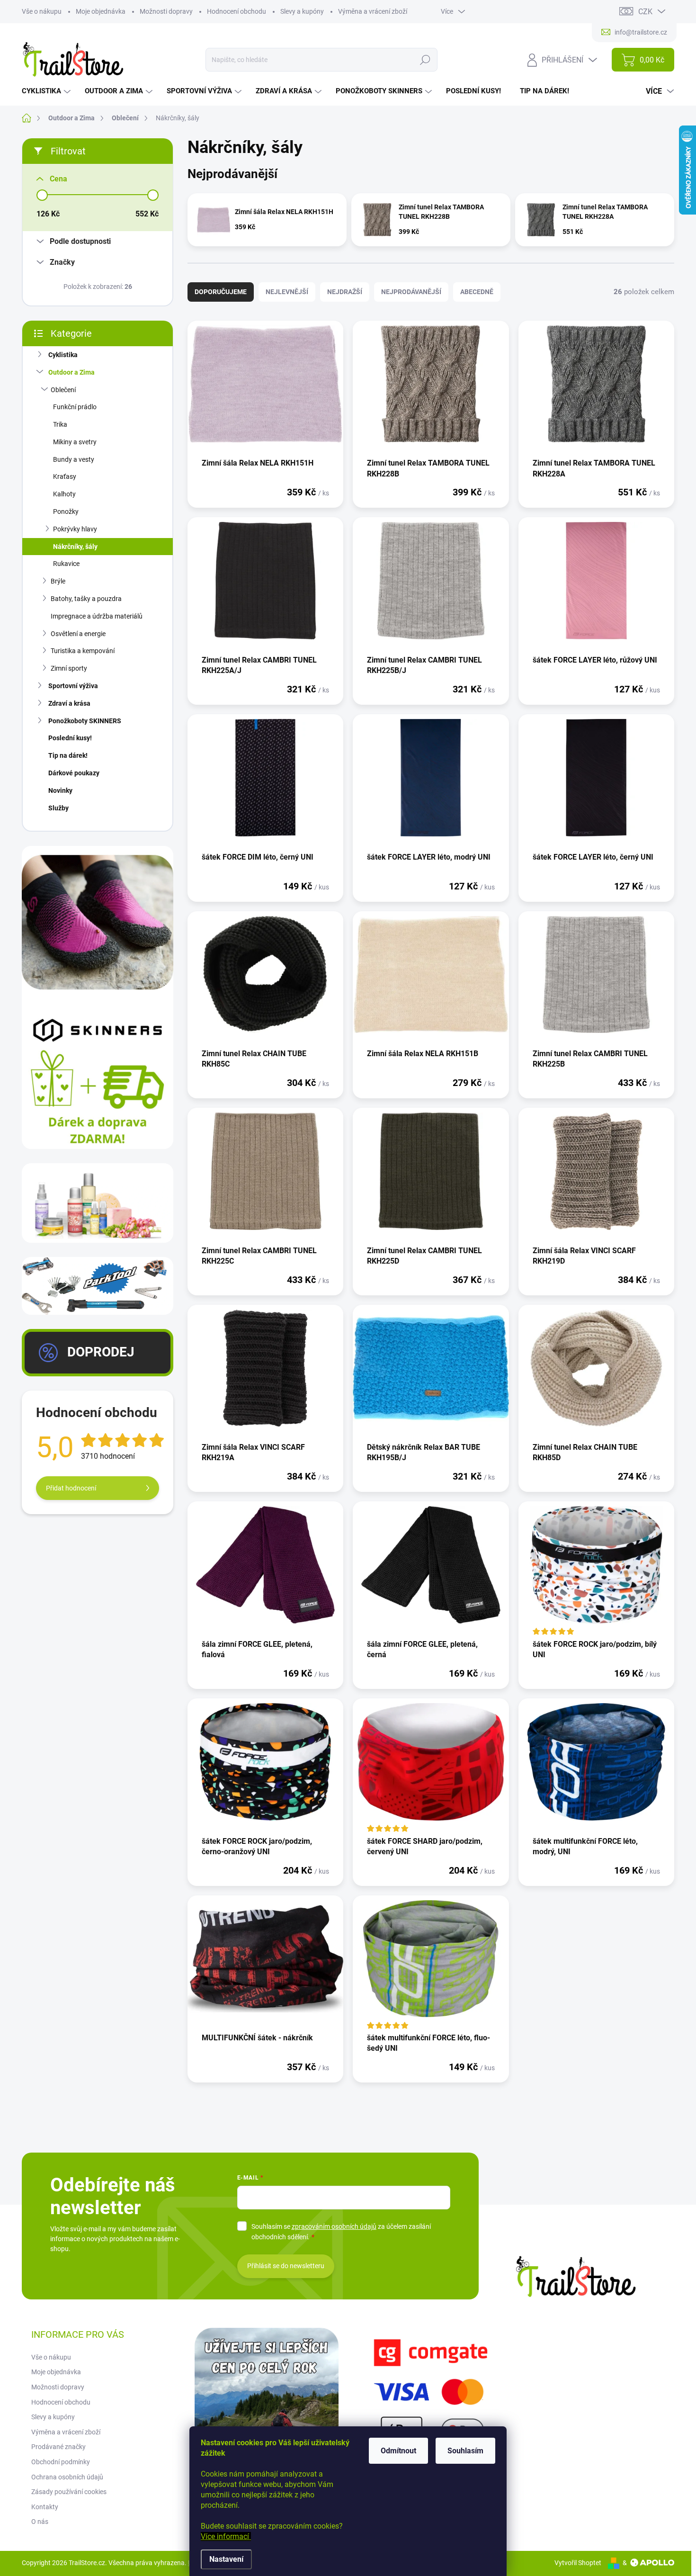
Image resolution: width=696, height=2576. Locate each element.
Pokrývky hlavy (75, 529)
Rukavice (66, 564)
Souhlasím (465, 2451)
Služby (58, 808)
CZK (645, 12)
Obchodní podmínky (61, 2462)
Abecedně (477, 292)
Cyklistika (63, 355)
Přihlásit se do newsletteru (286, 2266)
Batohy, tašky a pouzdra (86, 599)
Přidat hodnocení (71, 1488)
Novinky (60, 790)
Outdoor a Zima (71, 372)
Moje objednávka (101, 11)
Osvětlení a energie (78, 634)
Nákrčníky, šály (75, 547)
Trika (60, 424)
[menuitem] (47, 91)
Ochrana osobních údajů (67, 2477)
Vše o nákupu (42, 11)
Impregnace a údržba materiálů (97, 616)
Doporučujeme (221, 292)
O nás (40, 2522)
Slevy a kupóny (302, 11)
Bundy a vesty (74, 459)
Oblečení (63, 390)
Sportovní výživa (73, 686)
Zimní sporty (69, 668)
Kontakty (45, 2507)
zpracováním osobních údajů (334, 2226)
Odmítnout (398, 2451)
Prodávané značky (58, 2447)
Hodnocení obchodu (236, 11)
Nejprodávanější (411, 292)
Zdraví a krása (69, 703)
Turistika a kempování (83, 651)
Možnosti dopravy (166, 11)
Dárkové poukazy (74, 773)
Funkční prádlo (75, 407)
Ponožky (66, 512)
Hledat (425, 60)
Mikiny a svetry (75, 442)
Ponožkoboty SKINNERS (85, 721)
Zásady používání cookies (69, 2492)
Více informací (226, 2536)
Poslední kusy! (70, 738)
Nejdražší (345, 292)
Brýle (58, 581)
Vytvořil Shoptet (578, 2563)
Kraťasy (65, 476)
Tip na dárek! (68, 755)
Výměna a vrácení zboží (373, 11)
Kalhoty (64, 494)
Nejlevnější (287, 292)
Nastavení (226, 2559)
